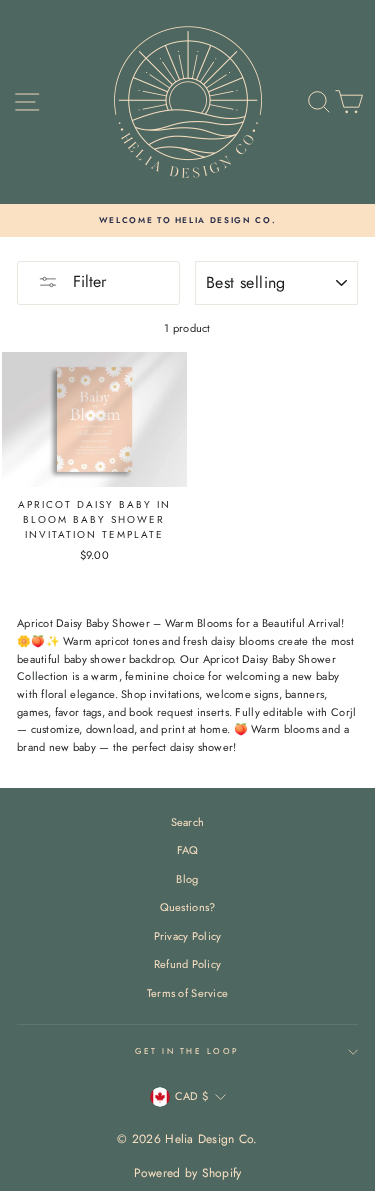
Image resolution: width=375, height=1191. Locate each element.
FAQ (188, 850)
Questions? (188, 907)
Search (188, 822)
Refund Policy (188, 964)
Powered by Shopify (188, 1173)
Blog (187, 879)
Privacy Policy (188, 936)
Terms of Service (187, 993)
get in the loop (187, 1051)
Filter (87, 281)
